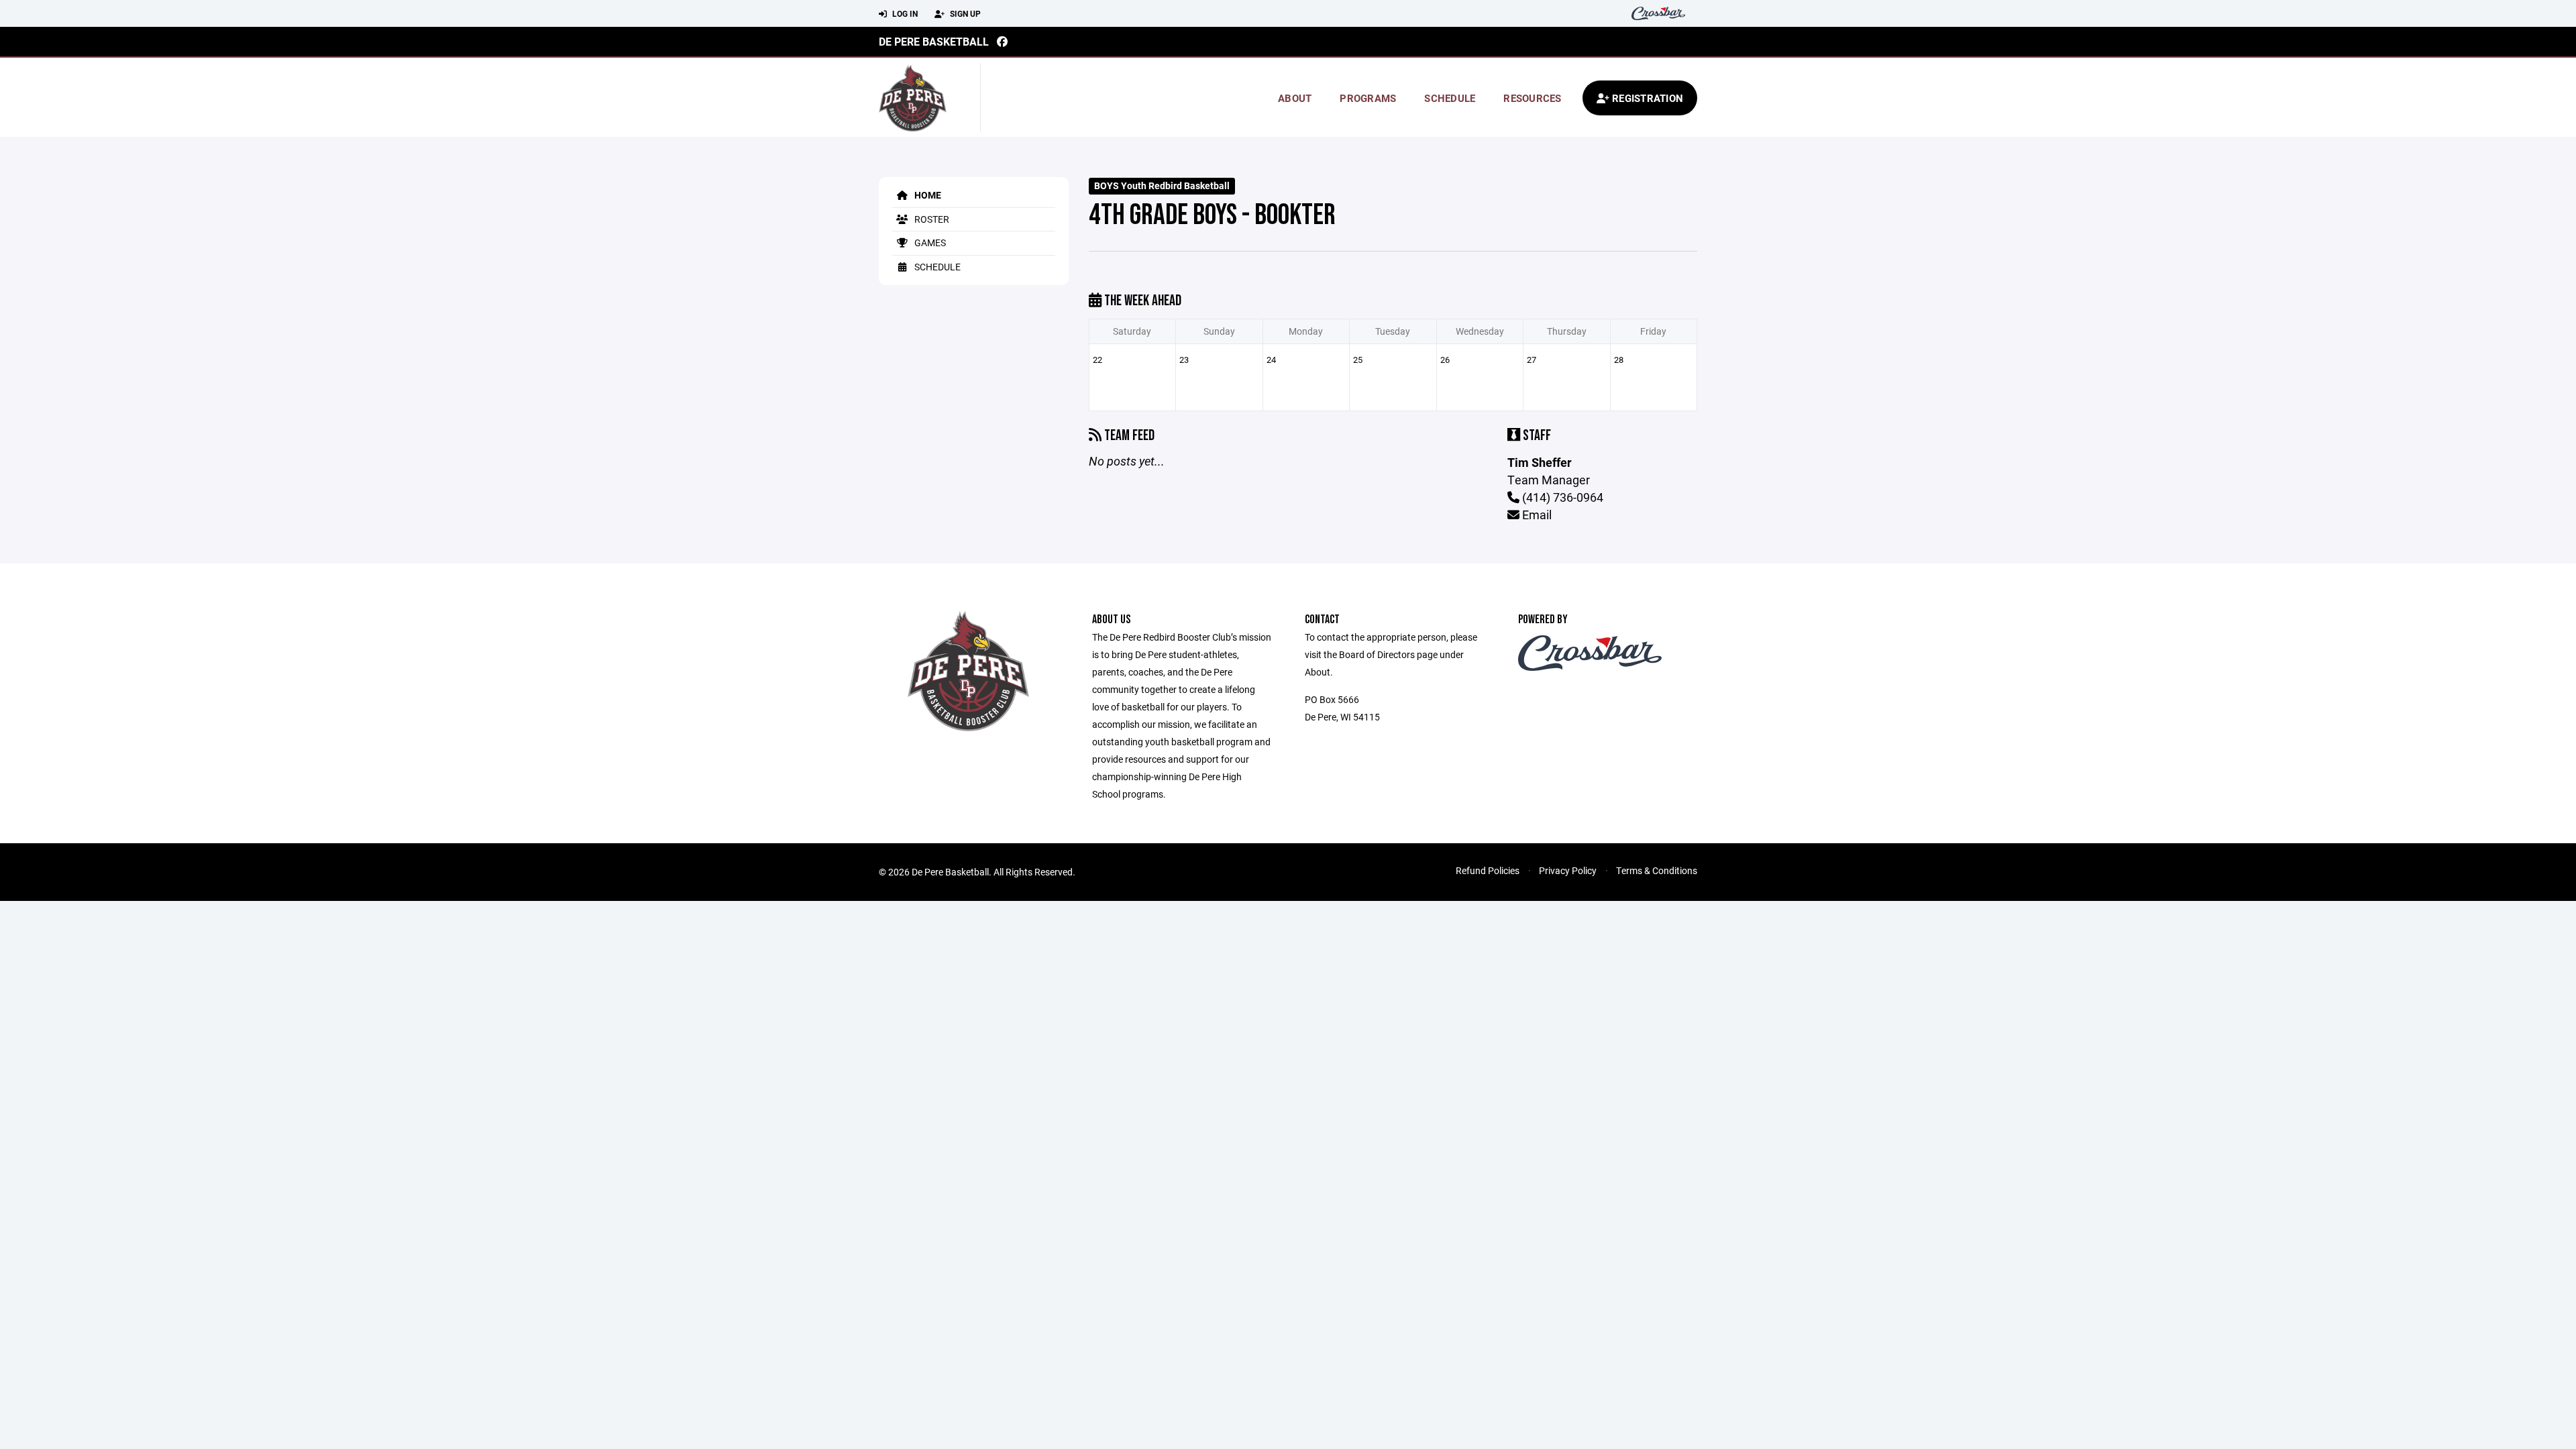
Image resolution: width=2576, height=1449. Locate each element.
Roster (931, 219)
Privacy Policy (1568, 870)
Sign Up (964, 13)
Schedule (1450, 98)
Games (929, 243)
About (1295, 98)
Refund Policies (1488, 870)
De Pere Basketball (934, 41)
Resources (1532, 98)
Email (1536, 515)
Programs (1368, 98)
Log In (904, 13)
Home (927, 195)
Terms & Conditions (1657, 870)
